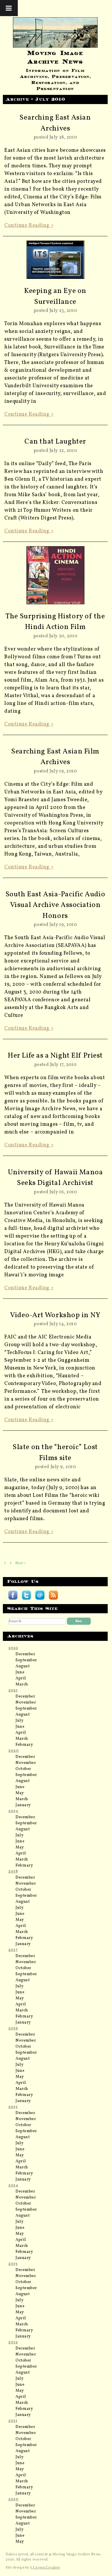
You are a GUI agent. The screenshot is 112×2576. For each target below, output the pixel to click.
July (20, 1721)
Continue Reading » (29, 226)
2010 (13, 2499)
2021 (13, 1690)
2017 (13, 1950)
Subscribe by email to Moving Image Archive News (40, 1595)
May (20, 1793)
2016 (13, 2029)
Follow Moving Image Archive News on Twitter (26, 1595)
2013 (13, 2264)
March (22, 1684)
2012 (13, 2342)
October (23, 1769)
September (26, 1660)
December (25, 1654)
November (26, 1703)
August (23, 1666)
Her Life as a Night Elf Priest (55, 1056)
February (24, 1745)
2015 (13, 2107)
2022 (13, 1648)
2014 (13, 2185)
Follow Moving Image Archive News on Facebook (13, 1595)
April (21, 1678)
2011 (13, 2421)
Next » (21, 1563)
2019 (13, 1811)
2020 (13, 1751)
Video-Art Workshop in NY (55, 1315)
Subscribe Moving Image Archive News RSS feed (53, 1595)
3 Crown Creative (45, 2568)
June (20, 1672)
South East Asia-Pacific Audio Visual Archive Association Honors (55, 905)
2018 (13, 1872)
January (23, 1805)
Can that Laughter (55, 442)
